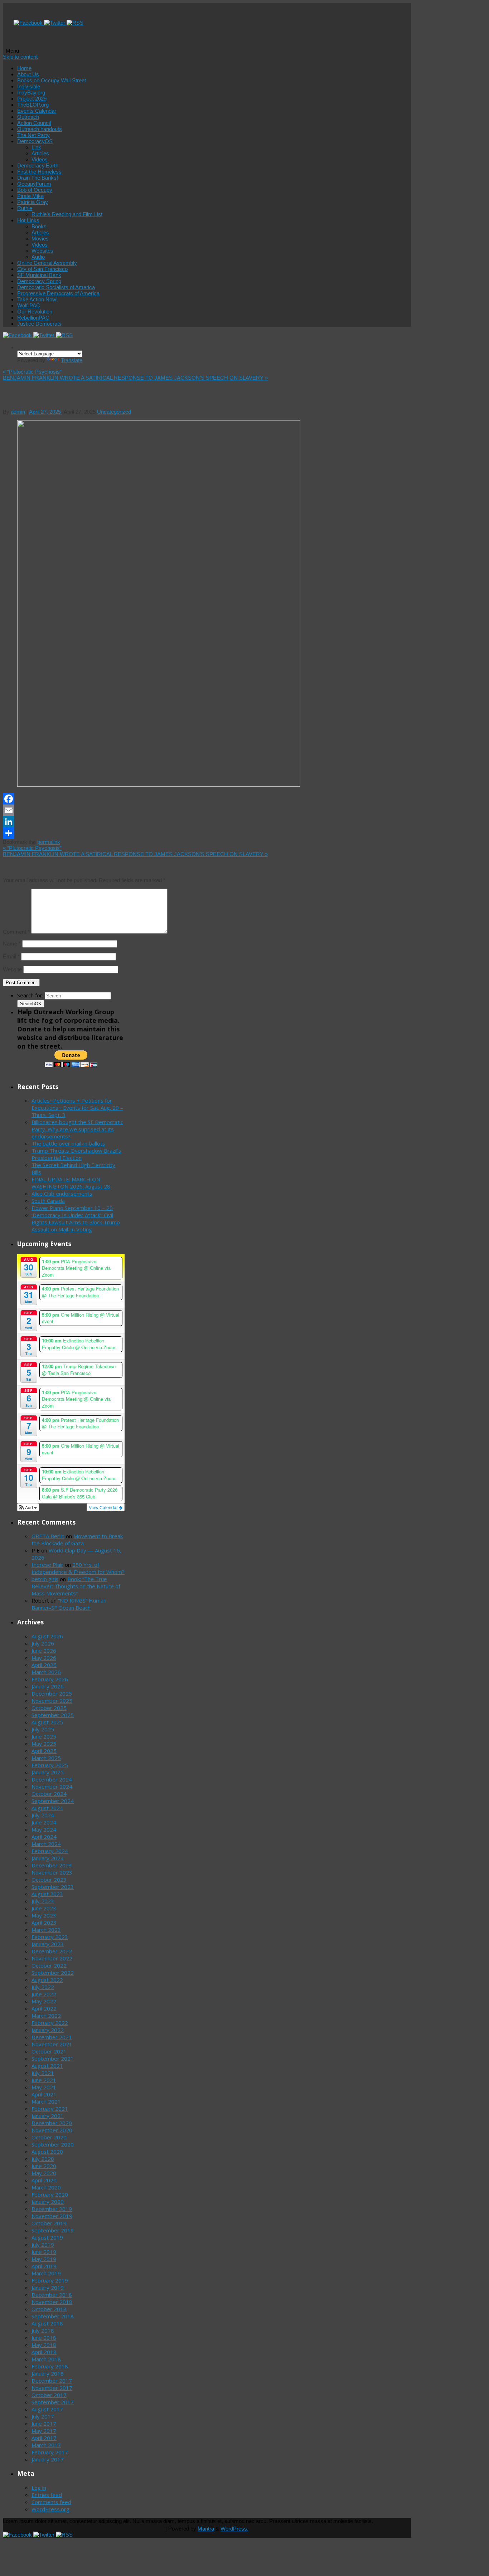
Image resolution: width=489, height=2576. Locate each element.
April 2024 (44, 1837)
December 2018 (52, 2295)
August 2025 (47, 1722)
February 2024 (50, 1851)
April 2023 (44, 1923)
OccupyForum (34, 184)
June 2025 (44, 1736)
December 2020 (52, 2123)
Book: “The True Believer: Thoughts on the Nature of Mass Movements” (76, 1586)
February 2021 (50, 2109)
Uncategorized (114, 412)
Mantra (206, 2529)
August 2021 (47, 2066)
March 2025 (46, 1758)
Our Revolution (35, 312)
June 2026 (44, 1651)
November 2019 (52, 2216)
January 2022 (48, 2030)
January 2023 (48, 1944)
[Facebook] (29, 23)
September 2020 (53, 2144)
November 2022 (52, 1958)
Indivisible (29, 86)
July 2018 (43, 2330)
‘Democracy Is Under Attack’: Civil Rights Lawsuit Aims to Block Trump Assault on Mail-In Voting (76, 1222)
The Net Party (33, 135)
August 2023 (47, 1894)
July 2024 (43, 1815)
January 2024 (48, 1858)
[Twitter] (55, 23)
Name (12, 944)
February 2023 (50, 1937)
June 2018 (44, 2338)
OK (31, 1004)
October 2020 (49, 2137)
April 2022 (44, 2008)
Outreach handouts (40, 129)
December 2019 (52, 2209)
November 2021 (52, 2044)
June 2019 (44, 2252)
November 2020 (52, 2130)
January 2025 (48, 1772)
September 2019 (53, 2230)
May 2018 (44, 2345)
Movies (40, 239)
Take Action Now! (37, 299)
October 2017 (49, 2395)
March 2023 (46, 1930)
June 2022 (44, 1994)
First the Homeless (39, 172)
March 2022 (46, 2016)
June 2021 (44, 2080)
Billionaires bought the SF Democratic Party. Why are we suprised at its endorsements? (77, 1129)
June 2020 (44, 2166)
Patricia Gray (33, 202)
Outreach (28, 117)
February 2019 (50, 2280)
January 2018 (48, 2373)
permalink (49, 842)
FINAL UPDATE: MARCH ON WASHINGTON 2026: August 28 (71, 1183)
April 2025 (44, 1751)
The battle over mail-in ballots (68, 1143)
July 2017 (43, 2416)
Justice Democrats (39, 324)
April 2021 (44, 2094)
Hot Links (28, 220)
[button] (28, 1507)
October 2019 (49, 2223)
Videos (40, 159)
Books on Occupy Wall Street (52, 80)
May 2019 (44, 2259)
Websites (42, 251)
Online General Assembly (47, 263)
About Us (28, 74)
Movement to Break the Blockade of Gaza (77, 1540)
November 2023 (52, 1872)
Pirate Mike (30, 196)
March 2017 (46, 2445)
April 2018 (44, 2352)
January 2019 (48, 2288)
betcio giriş (45, 1579)
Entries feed (47, 2495)
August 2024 (47, 1808)
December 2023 (52, 1865)
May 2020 (44, 2173)
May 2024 (44, 1829)
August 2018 (47, 2323)
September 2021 (53, 2059)
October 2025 (49, 1708)
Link (36, 147)
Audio (38, 257)
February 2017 (50, 2452)
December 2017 (52, 2381)
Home (24, 68)
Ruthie (25, 208)
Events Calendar (37, 111)
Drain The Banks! (38, 178)
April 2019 (44, 2266)
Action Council (34, 123)
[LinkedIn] (146, 822)
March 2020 (46, 2187)
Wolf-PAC (29, 305)
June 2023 (44, 1908)
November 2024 (52, 1787)
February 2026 (50, 1679)
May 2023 (44, 1915)
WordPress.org (50, 2509)
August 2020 (47, 2152)
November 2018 (52, 2302)
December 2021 (52, 2037)
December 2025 (52, 1693)
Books (39, 226)
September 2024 (53, 1801)
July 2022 (43, 1987)
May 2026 (44, 1658)
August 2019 (47, 2237)
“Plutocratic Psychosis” (32, 372)
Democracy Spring (39, 281)
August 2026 (47, 1636)
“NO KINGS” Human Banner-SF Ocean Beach (69, 1604)
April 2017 (44, 2438)
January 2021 (48, 2116)
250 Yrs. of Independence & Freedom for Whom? (78, 1568)
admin (18, 412)
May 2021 (44, 2087)
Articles (40, 153)
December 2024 (52, 1779)
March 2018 (46, 2359)
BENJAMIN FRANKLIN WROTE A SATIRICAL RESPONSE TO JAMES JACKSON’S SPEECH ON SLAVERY (135, 378)
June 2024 (44, 1822)
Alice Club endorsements (62, 1194)
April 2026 (44, 1665)
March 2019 (46, 2273)
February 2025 (50, 1765)
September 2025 (53, 1715)
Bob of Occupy (35, 190)
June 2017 (44, 2424)
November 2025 (52, 1701)
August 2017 (47, 2409)
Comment (16, 932)
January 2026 (48, 1686)
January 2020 (48, 2202)
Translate (72, 360)
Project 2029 (32, 99)
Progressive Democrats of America (58, 293)
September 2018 (53, 2316)
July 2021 (43, 2073)
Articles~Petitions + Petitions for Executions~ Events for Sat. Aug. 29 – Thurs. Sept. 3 (77, 1108)
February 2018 (50, 2366)
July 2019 (43, 2245)
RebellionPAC (33, 318)
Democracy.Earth (38, 166)
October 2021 (49, 2051)
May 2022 (44, 2001)
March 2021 (46, 2101)
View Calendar (104, 1507)
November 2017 (52, 2388)
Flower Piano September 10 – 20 (72, 1208)
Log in (39, 2488)
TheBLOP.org (33, 105)
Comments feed (51, 2502)
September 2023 (53, 1887)
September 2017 (53, 2402)
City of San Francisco (42, 269)
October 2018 (49, 2309)
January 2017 (48, 2459)
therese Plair (47, 1565)
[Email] (146, 810)
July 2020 (43, 2159)
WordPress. (234, 2529)
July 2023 (43, 1901)
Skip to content (20, 57)
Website (12, 969)
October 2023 (49, 1880)
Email (11, 956)
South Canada (48, 1201)
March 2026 (46, 1672)
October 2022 (49, 1965)
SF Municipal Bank (39, 275)
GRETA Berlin (48, 1536)
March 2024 (46, 1844)
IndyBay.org (31, 93)
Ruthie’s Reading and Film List (67, 214)
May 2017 (44, 2431)
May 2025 (44, 1744)
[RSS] (75, 23)
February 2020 (50, 2195)
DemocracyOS (35, 141)
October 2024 (49, 1794)
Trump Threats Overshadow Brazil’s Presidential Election (76, 1154)
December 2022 (52, 1951)
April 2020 (44, 2180)
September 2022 (53, 1973)
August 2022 (47, 1980)
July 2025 (43, 1729)
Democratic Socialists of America (56, 287)
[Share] (146, 833)
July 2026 (43, 1643)
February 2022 (50, 2023)
